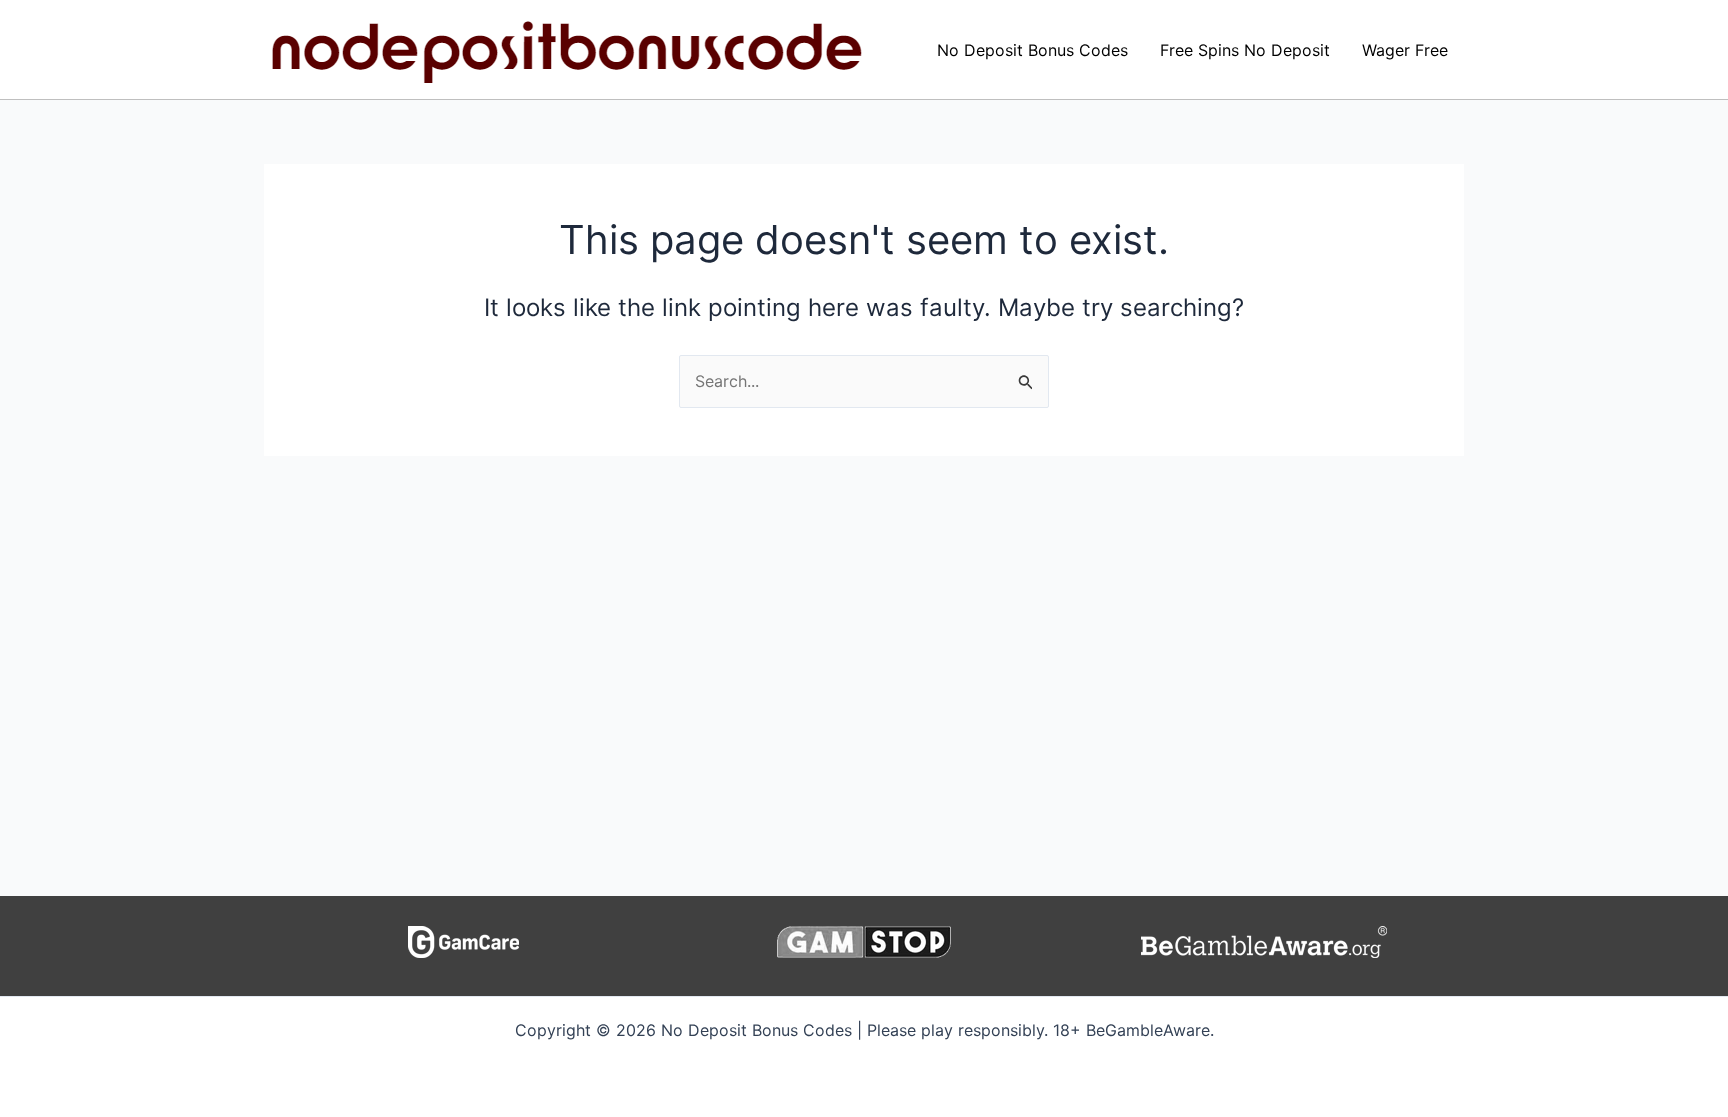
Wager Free (1405, 50)
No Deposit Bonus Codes (1032, 50)
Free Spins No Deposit (1245, 50)
